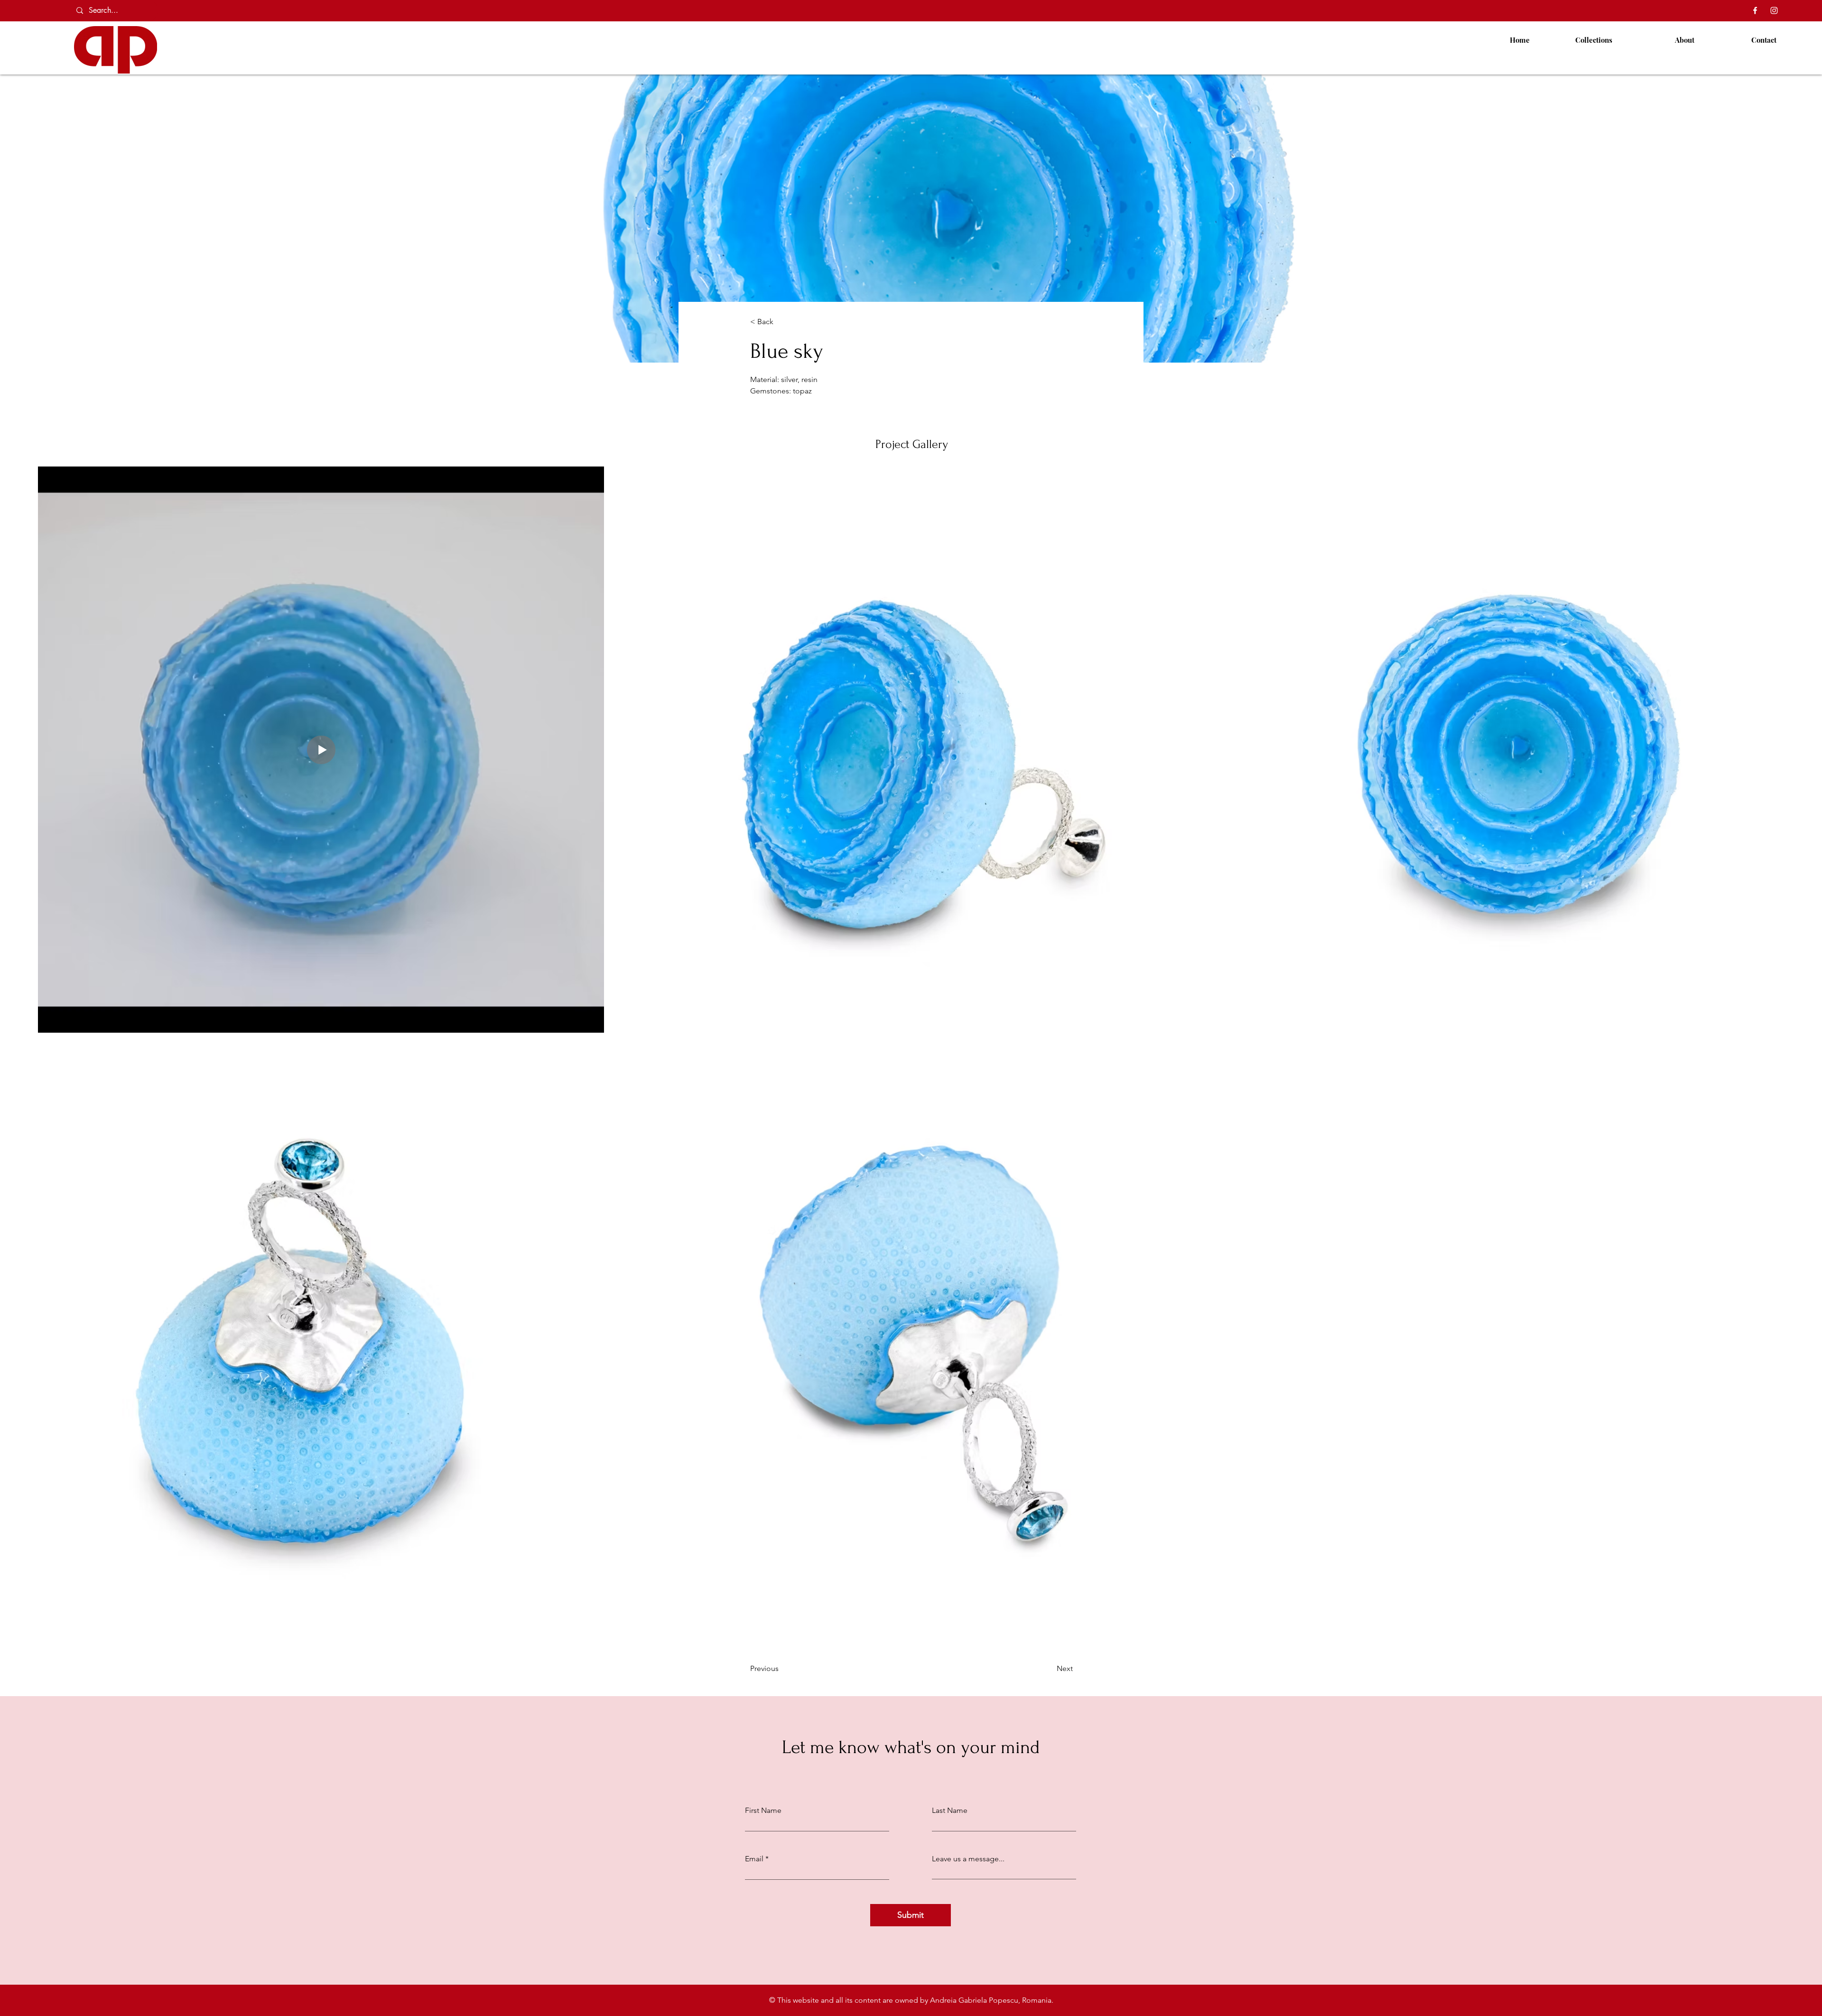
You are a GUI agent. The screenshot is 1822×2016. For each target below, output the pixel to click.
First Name (763, 1811)
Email (754, 1859)
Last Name (950, 1811)
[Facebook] (1755, 10)
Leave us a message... (968, 1859)
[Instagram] (1774, 10)
